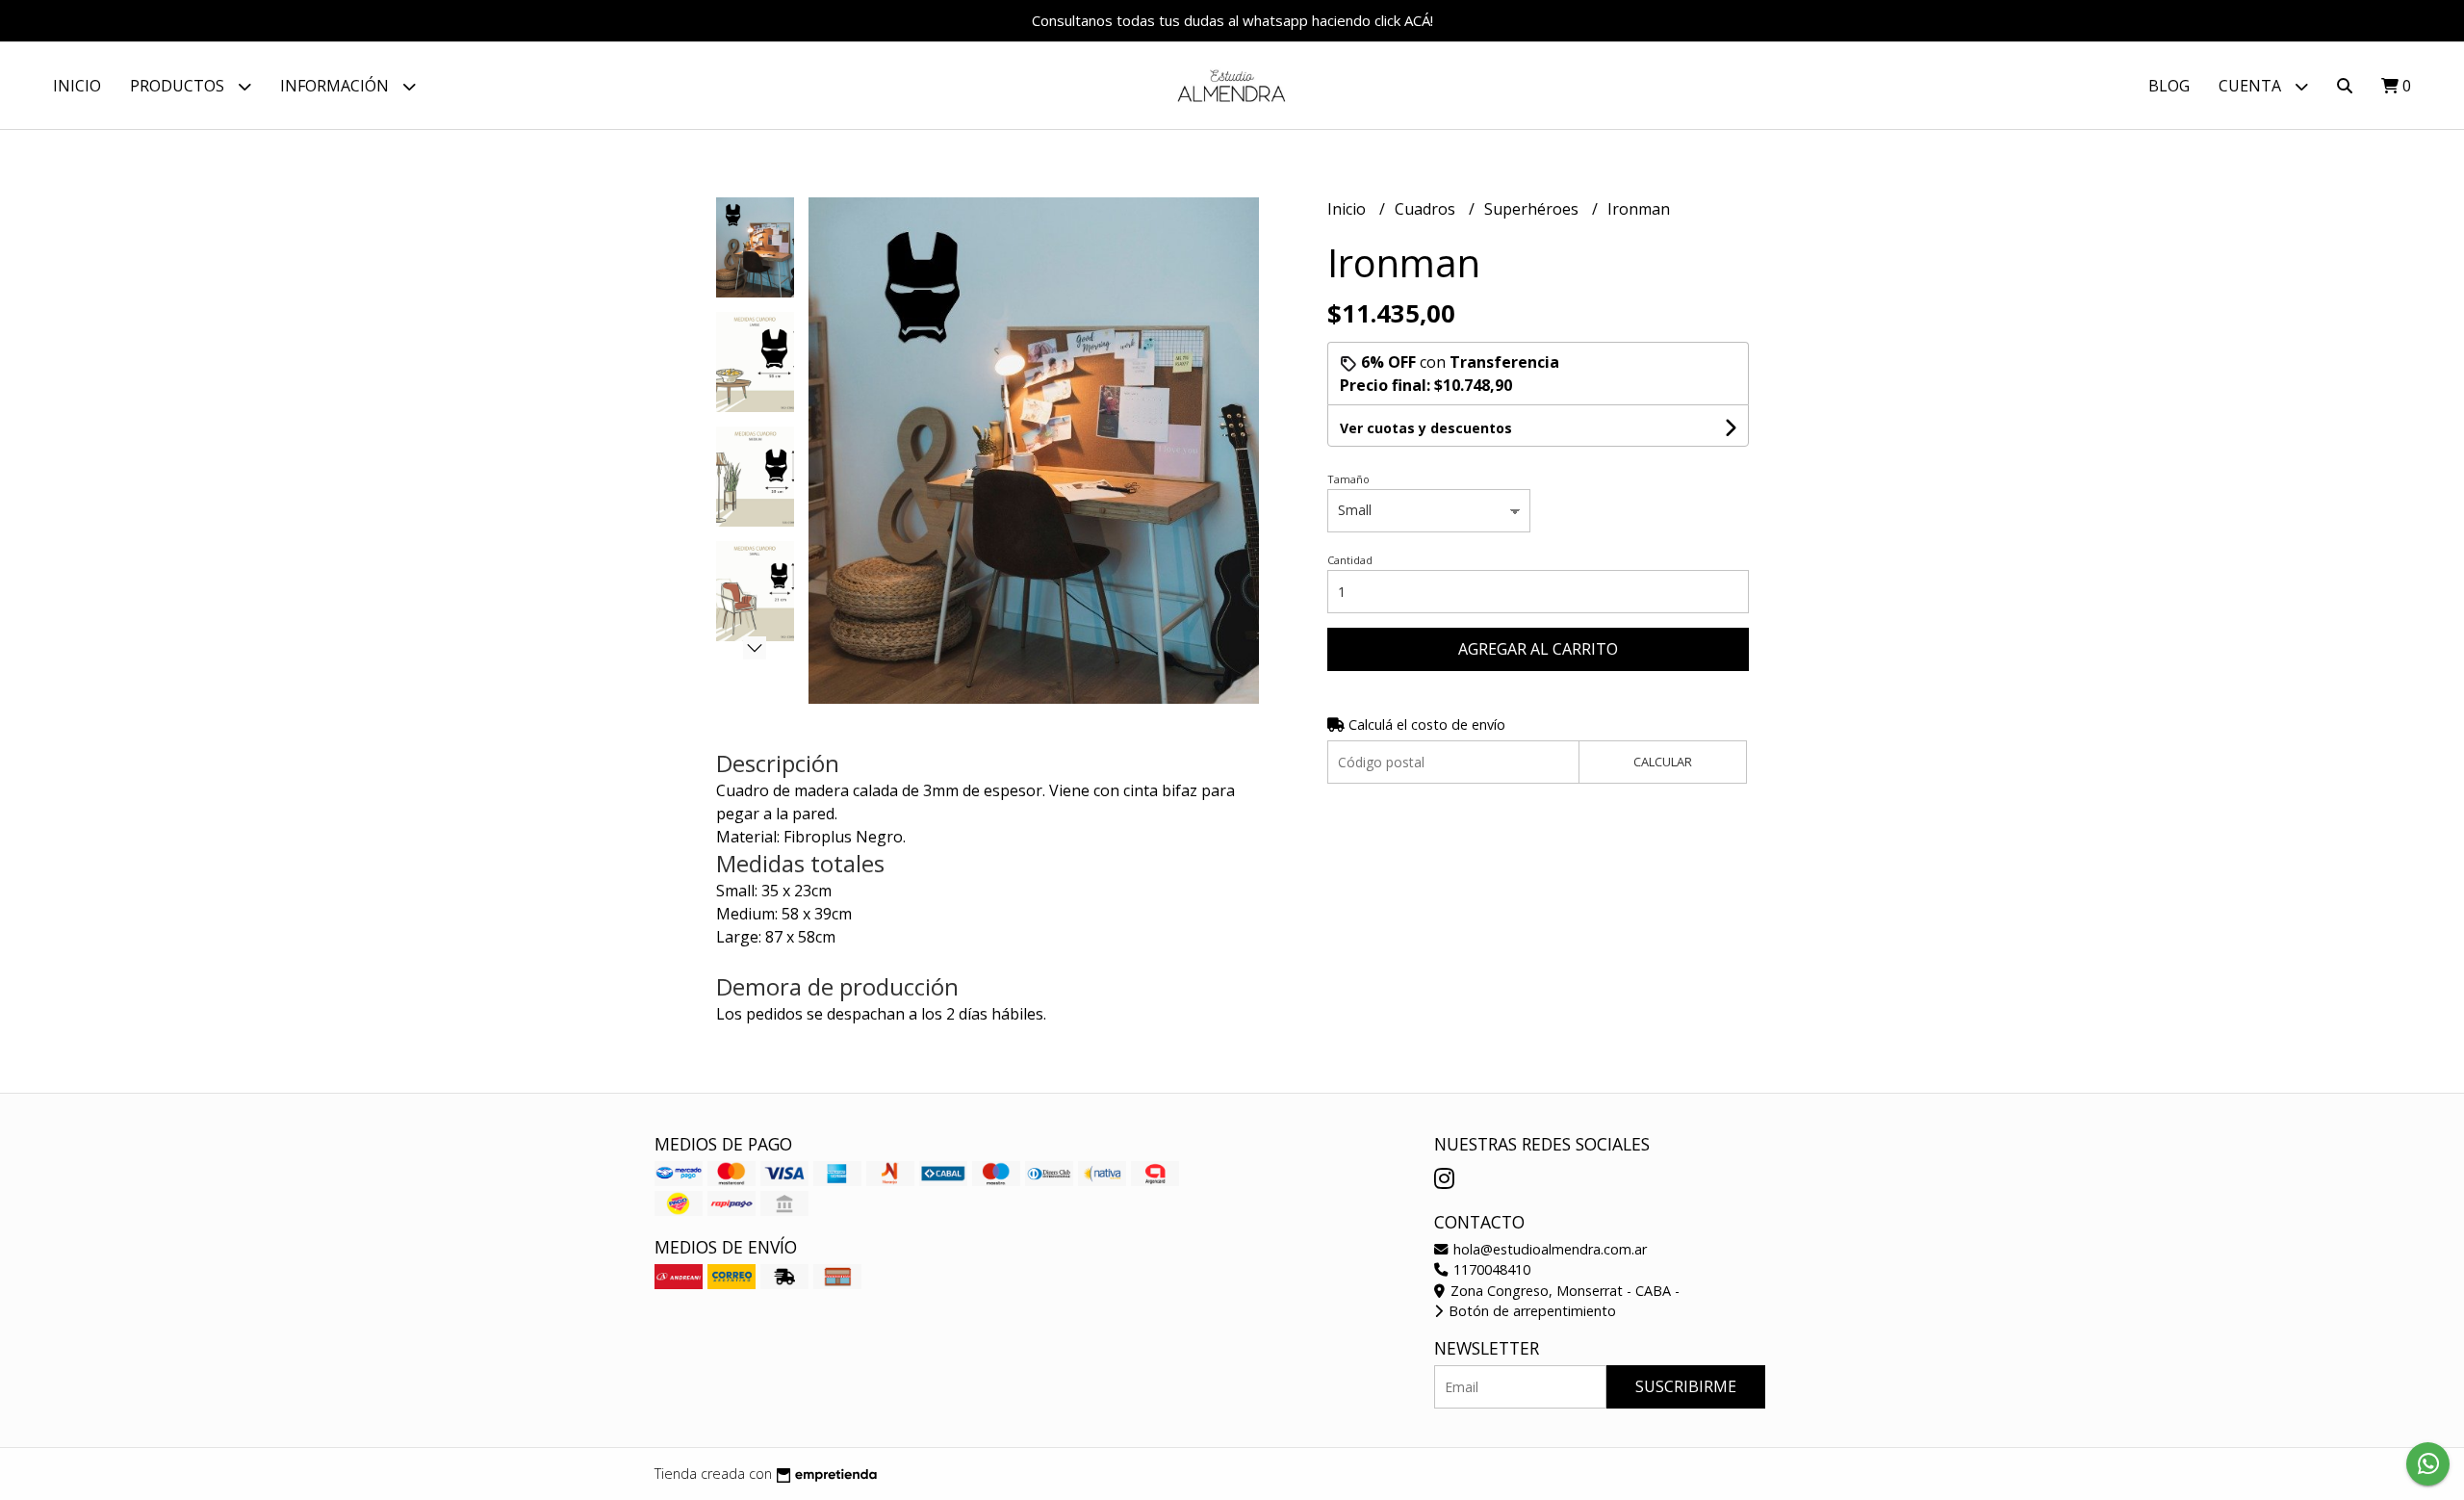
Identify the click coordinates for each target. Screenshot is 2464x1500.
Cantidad (1350, 560)
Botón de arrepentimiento (1530, 1311)
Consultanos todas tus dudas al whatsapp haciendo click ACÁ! (1232, 20)
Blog (2169, 86)
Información (336, 86)
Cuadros (1427, 209)
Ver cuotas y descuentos (1426, 428)
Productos (179, 86)
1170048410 (1490, 1269)
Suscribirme (1686, 1386)
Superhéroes (1533, 209)
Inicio (77, 86)
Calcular (1663, 762)
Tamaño (1348, 479)
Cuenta (2252, 86)
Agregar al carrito (1538, 649)
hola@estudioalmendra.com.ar (1548, 1249)
